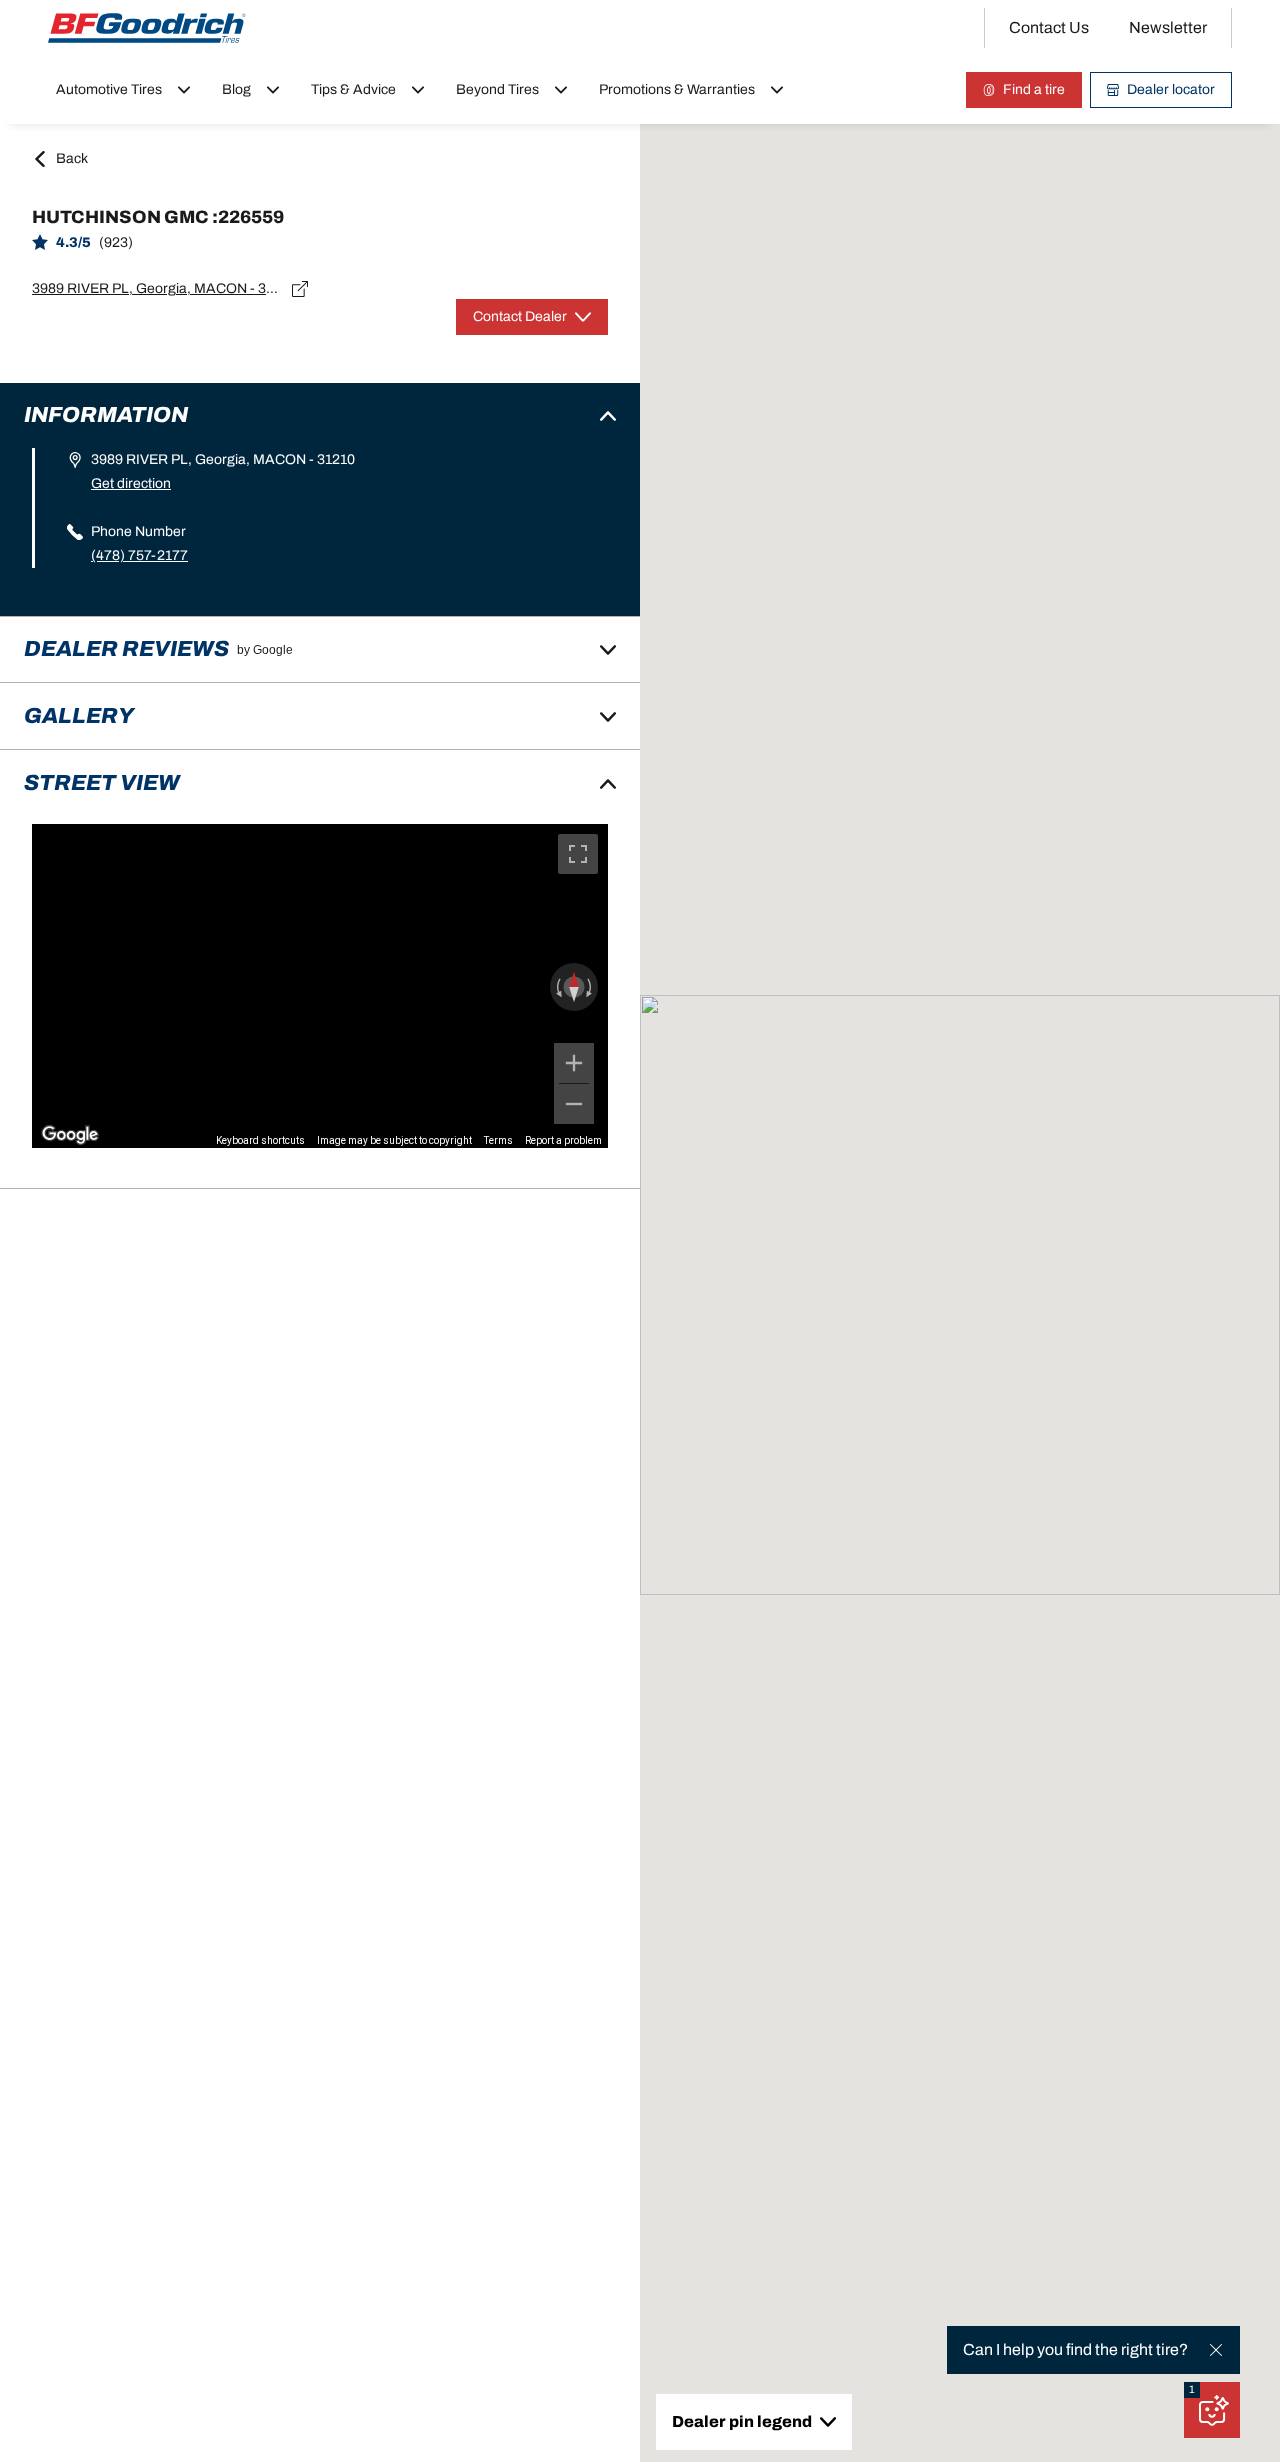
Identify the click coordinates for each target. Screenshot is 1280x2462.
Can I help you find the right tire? (1075, 2349)
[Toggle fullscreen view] (578, 854)
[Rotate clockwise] (591, 987)
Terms (498, 1140)
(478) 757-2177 (139, 555)
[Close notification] (1216, 2350)
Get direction (131, 483)
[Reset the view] (574, 987)
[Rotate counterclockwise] (557, 987)
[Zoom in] (574, 1063)
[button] (1192, 2390)
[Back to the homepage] (147, 28)
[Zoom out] (574, 1104)
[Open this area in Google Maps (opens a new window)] (70, 1135)
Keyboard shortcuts (260, 1140)
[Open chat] (1212, 2410)
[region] (320, 986)
